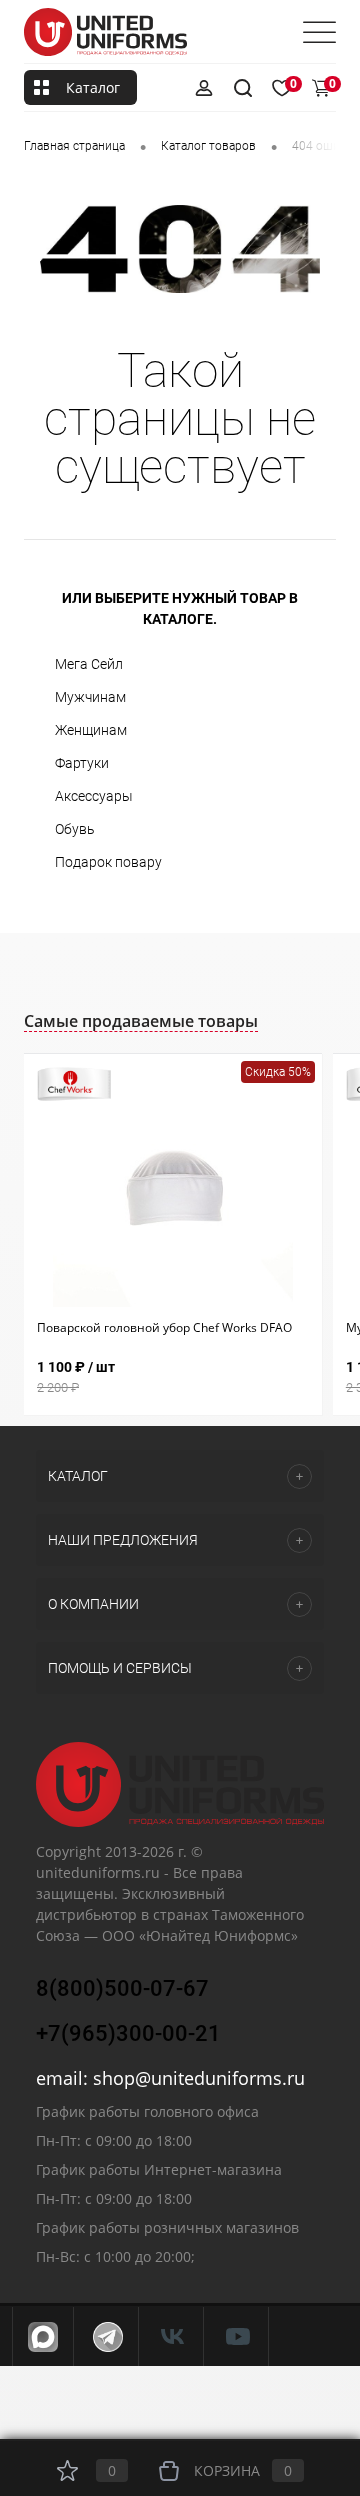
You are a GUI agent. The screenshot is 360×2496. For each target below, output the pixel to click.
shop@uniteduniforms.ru (199, 2078)
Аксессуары (94, 796)
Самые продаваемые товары (141, 1021)
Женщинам (91, 730)
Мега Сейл (89, 664)
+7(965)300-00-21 (128, 2033)
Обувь (75, 829)
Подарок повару (108, 862)
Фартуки (82, 763)
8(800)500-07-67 (122, 1988)
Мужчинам (90, 697)
